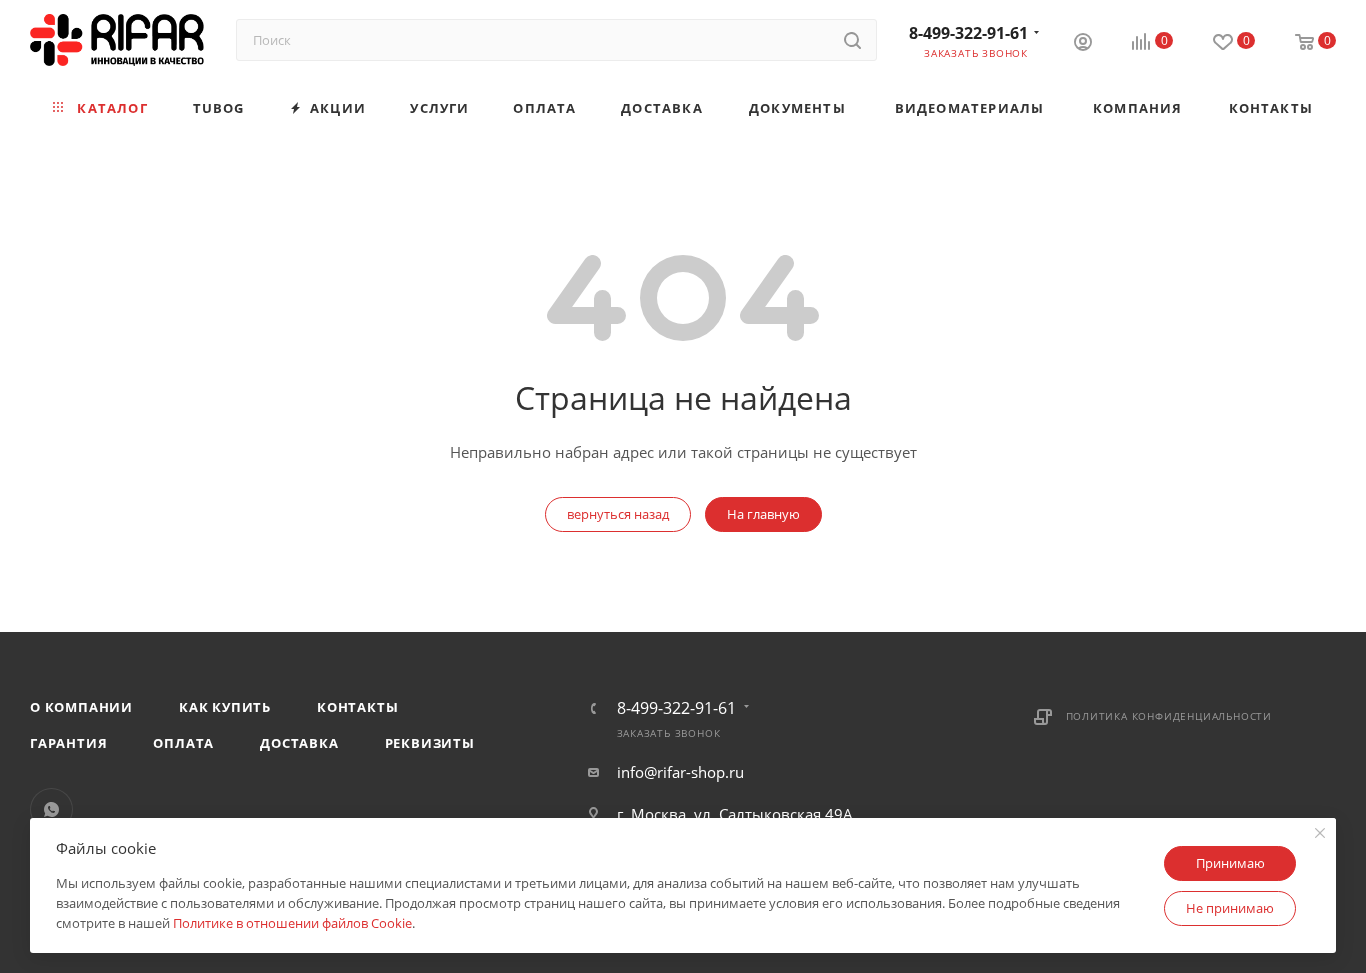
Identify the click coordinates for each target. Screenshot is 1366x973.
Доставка (299, 743)
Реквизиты (430, 743)
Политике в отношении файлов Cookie (292, 923)
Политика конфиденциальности (1169, 716)
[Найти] (852, 40)
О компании (81, 707)
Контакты (357, 707)
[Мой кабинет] (1083, 44)
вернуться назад (618, 514)
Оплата (183, 743)
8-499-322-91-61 (968, 33)
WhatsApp (51, 809)
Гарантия (68, 743)
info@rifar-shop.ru (680, 772)
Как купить (225, 707)
